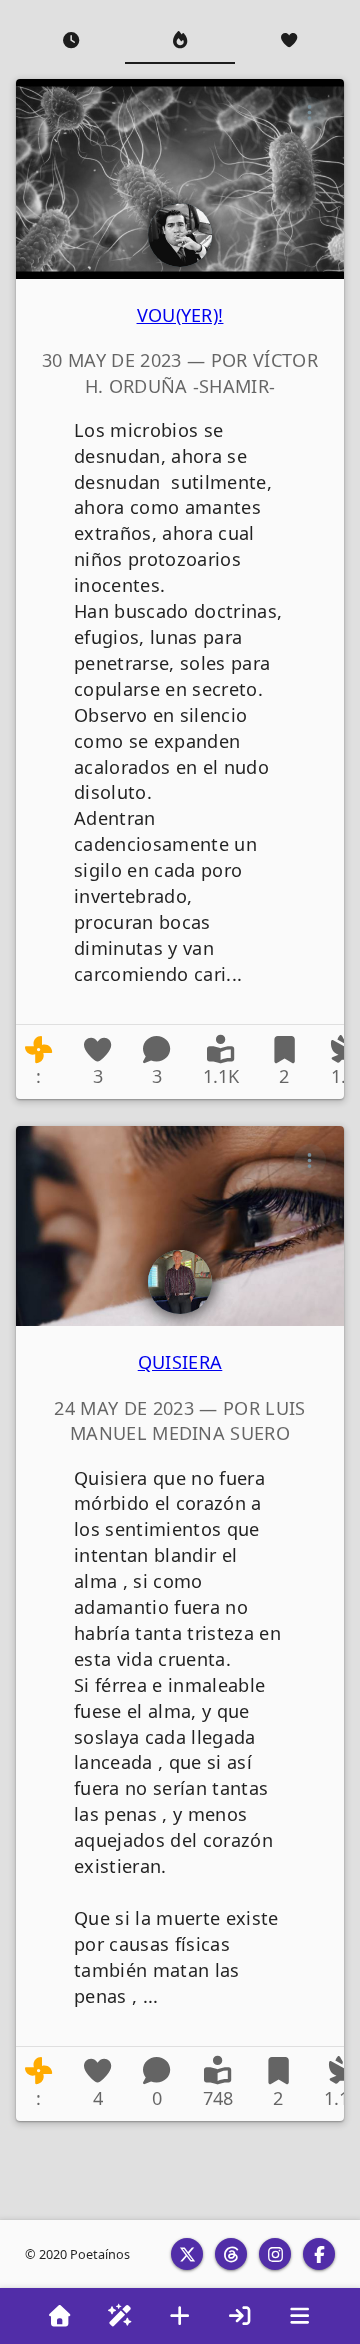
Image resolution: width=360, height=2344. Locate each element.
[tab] (70, 40)
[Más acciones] (310, 113)
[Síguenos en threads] (231, 2254)
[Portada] (60, 2316)
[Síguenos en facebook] (319, 2254)
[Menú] (300, 2316)
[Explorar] (120, 2316)
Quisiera (180, 1362)
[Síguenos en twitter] (187, 2254)
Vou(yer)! (180, 315)
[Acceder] (240, 2316)
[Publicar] (180, 2316)
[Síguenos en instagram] (275, 2254)
